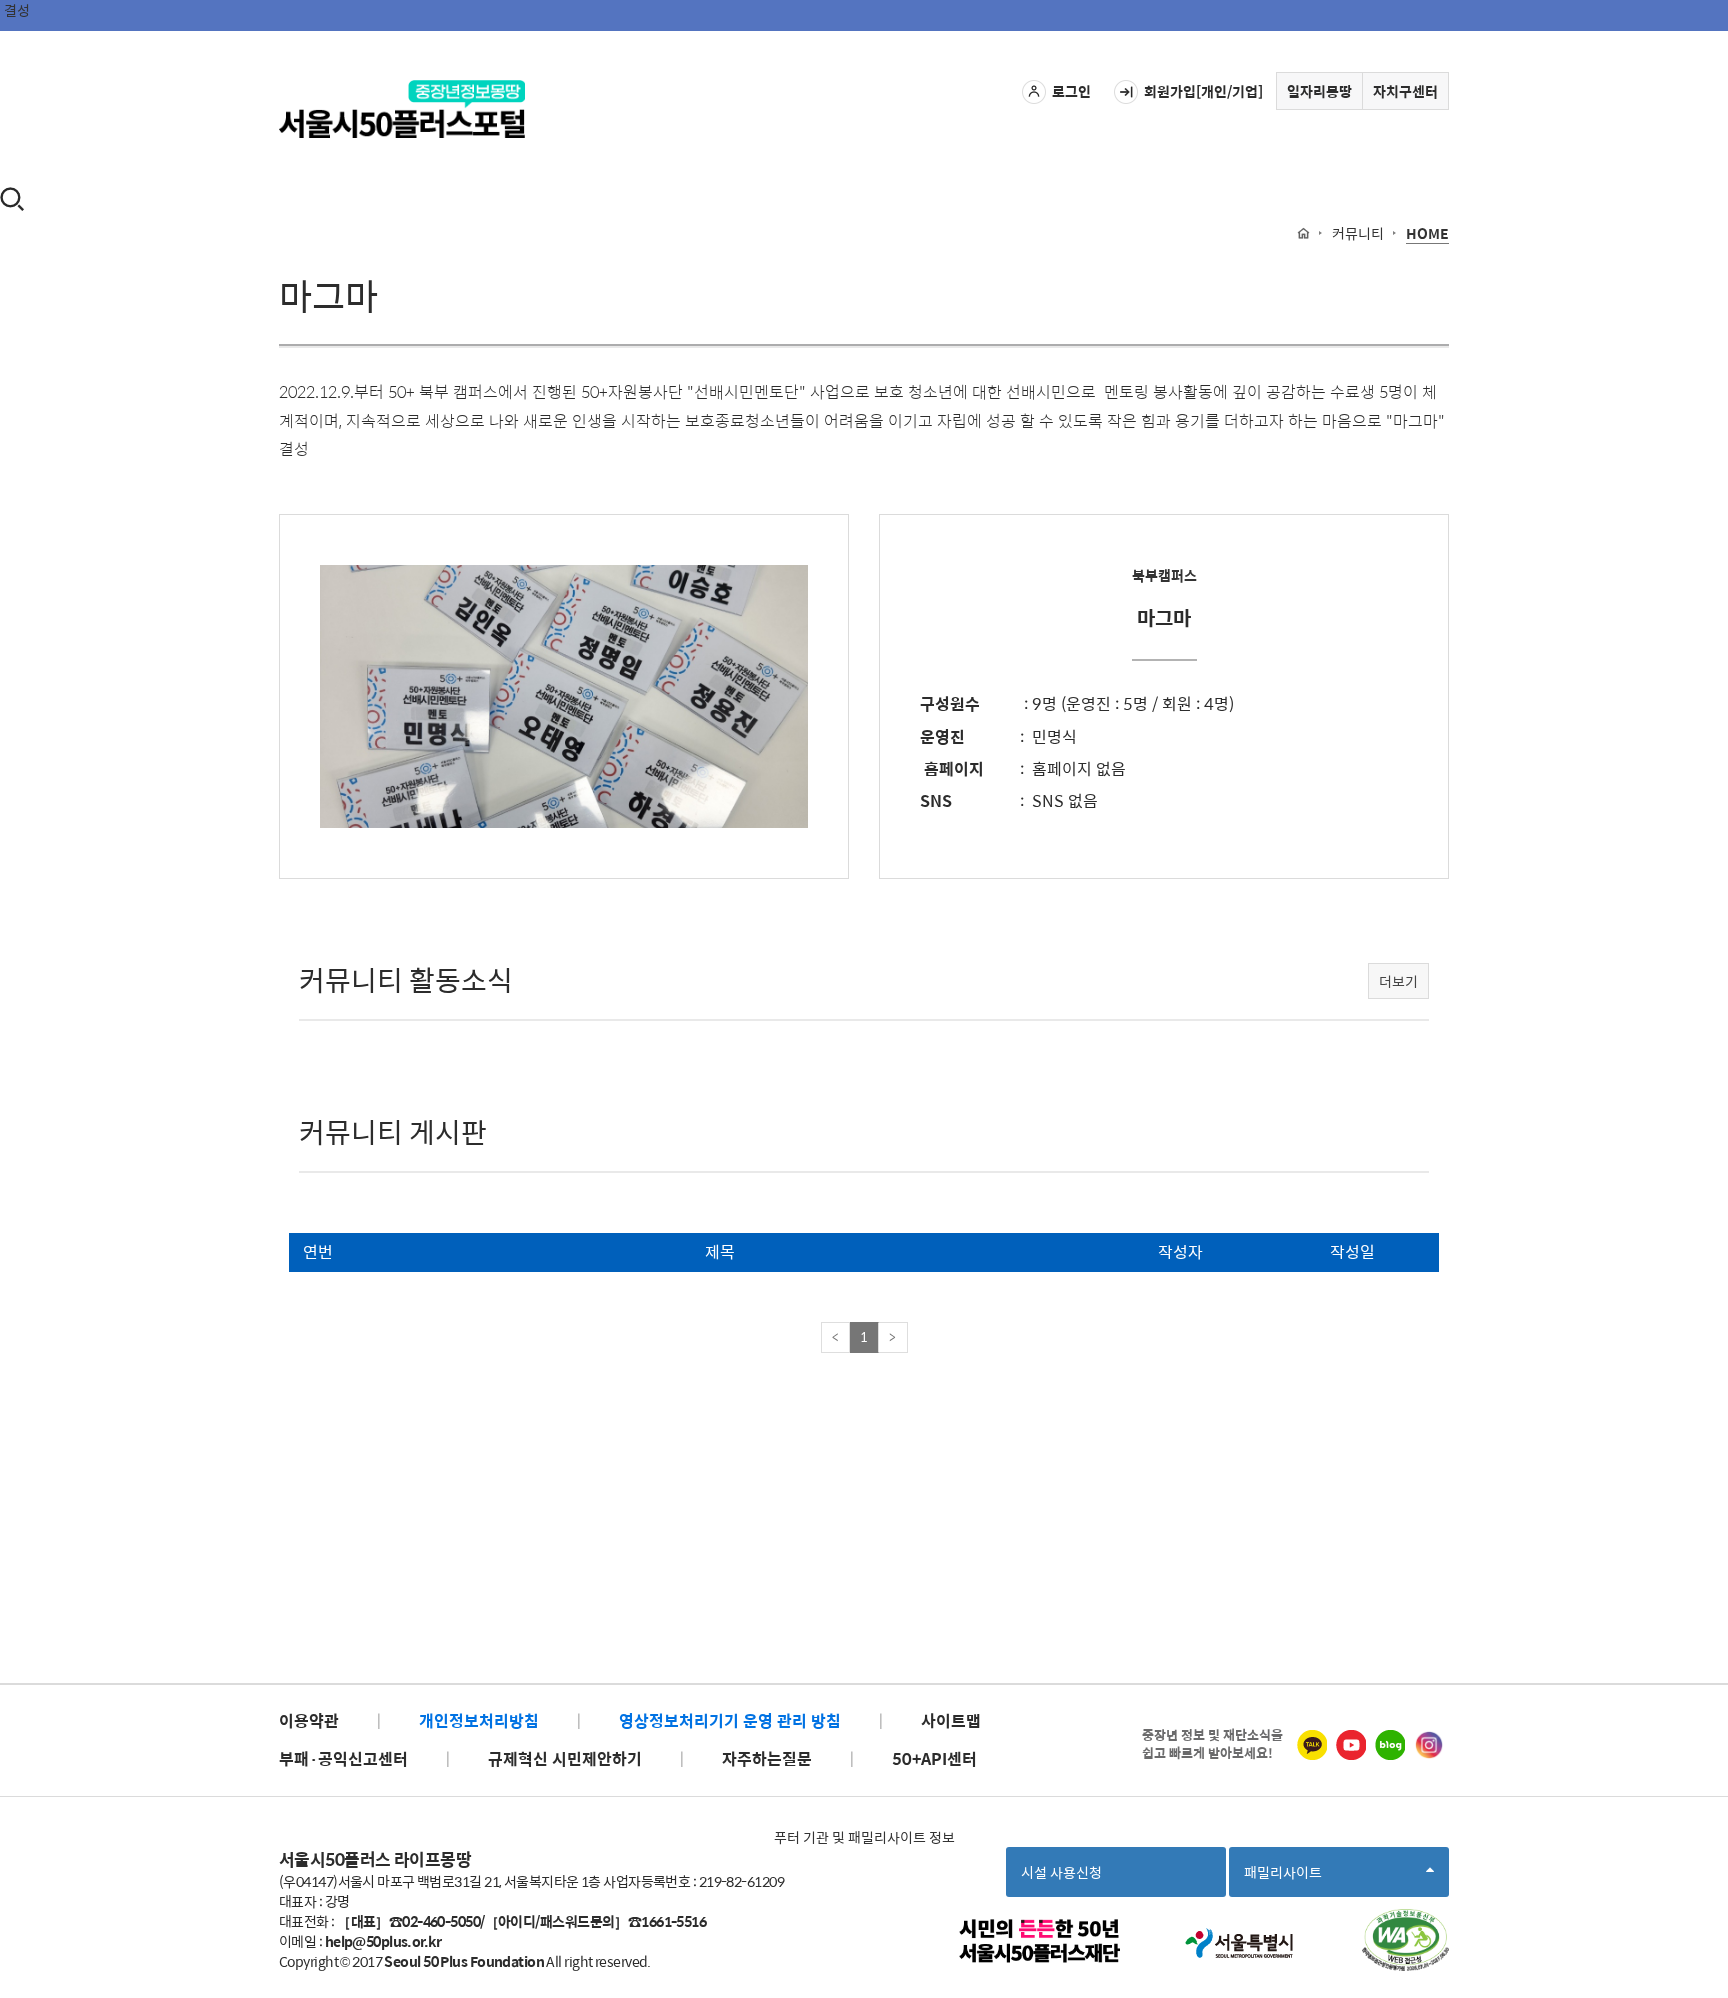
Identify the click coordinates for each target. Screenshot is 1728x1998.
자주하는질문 (767, 1758)
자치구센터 (1405, 91)
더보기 (1398, 981)
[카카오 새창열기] (1312, 1745)
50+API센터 (934, 1758)
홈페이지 (952, 768)
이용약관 (309, 1720)
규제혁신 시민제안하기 (565, 1758)
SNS (936, 800)
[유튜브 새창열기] (1351, 1745)
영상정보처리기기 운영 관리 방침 (730, 1720)
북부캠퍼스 (1164, 575)
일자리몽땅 (1319, 91)
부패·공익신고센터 (343, 1758)
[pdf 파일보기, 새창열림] (1405, 1940)
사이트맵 (951, 1720)
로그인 (1071, 91)
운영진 (942, 736)
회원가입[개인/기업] (1203, 91)
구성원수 (950, 703)
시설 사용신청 (1061, 1872)
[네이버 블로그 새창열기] (1390, 1745)
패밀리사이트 (1289, 1878)
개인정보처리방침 (479, 1720)
